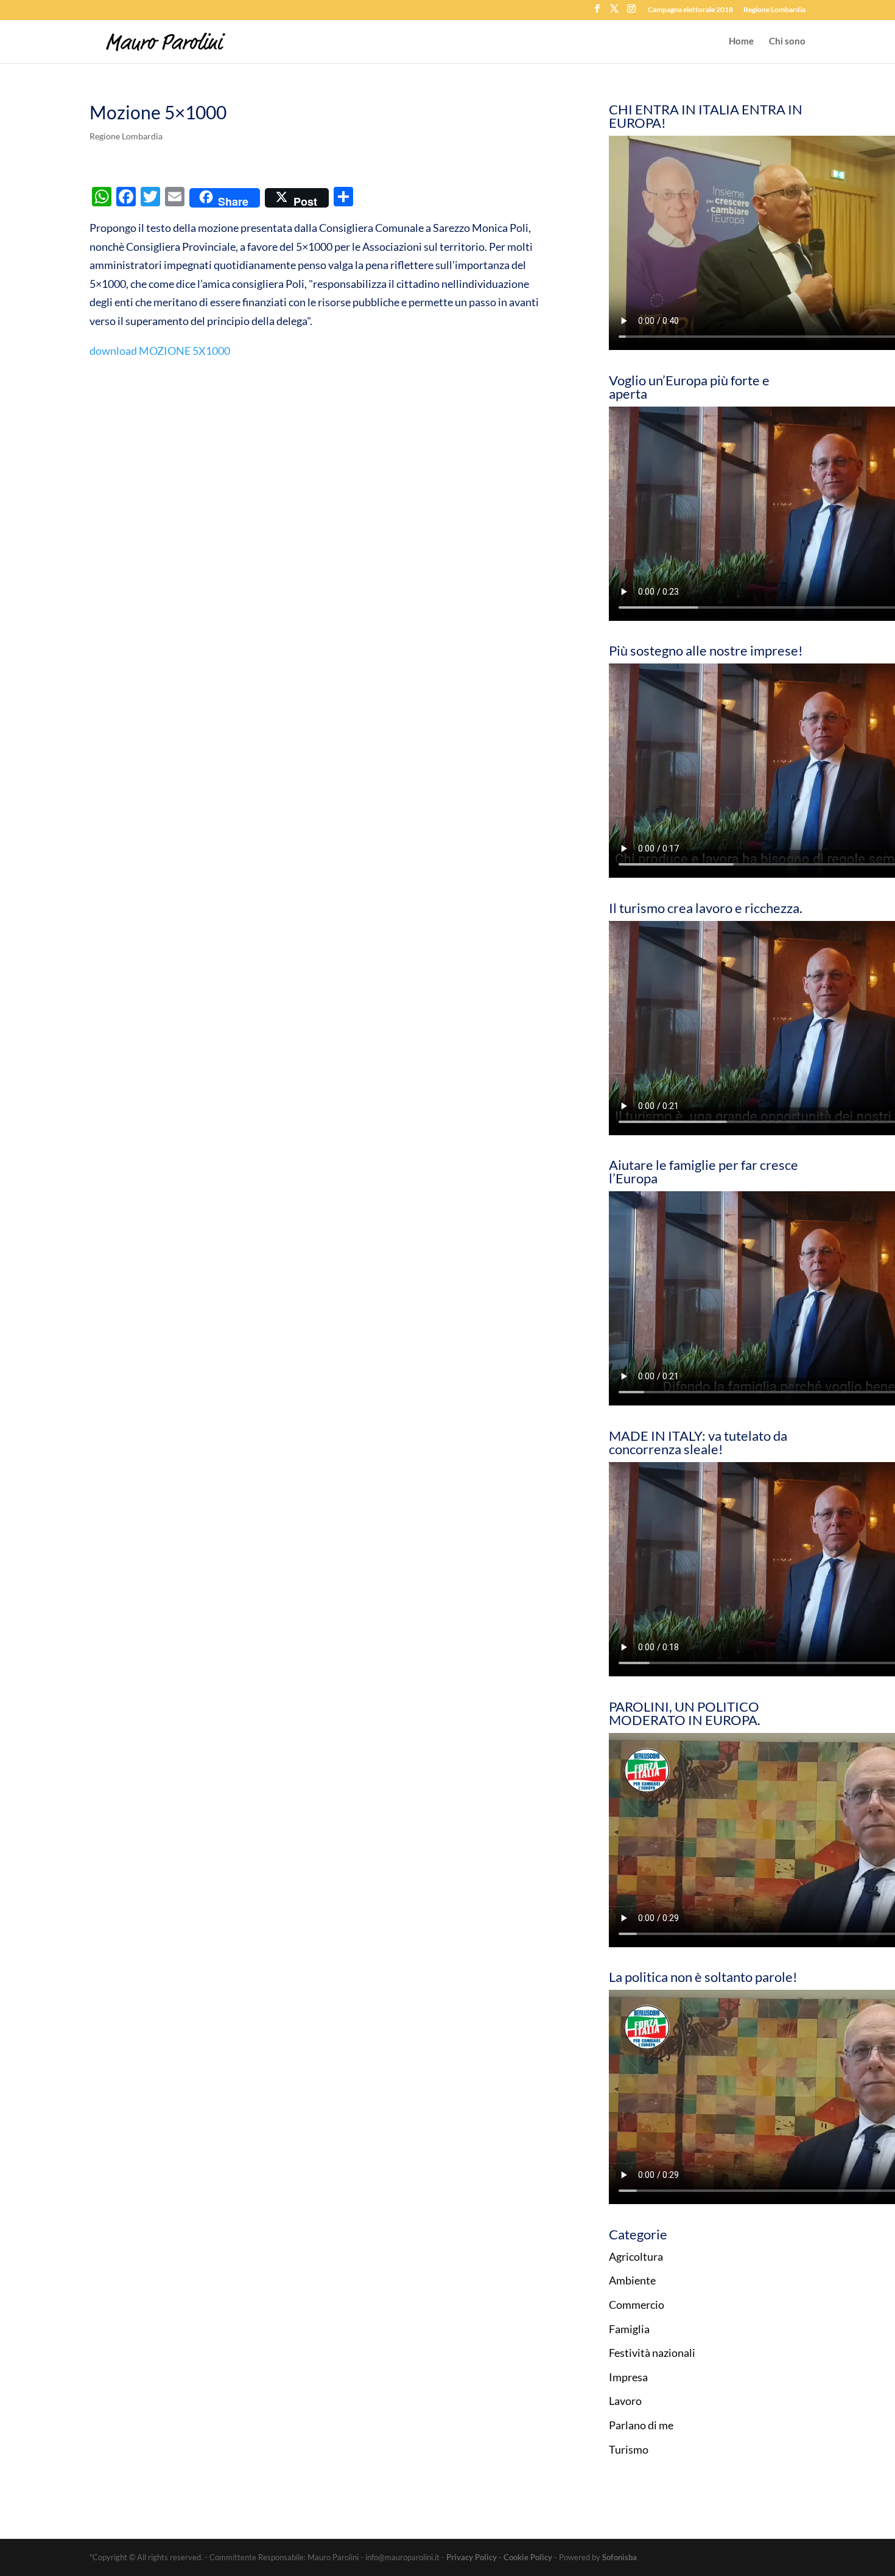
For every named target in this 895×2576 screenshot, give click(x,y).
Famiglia (629, 2329)
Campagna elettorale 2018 (690, 10)
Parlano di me (641, 2425)
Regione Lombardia (774, 10)
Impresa (628, 2377)
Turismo (629, 2449)
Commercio (637, 2305)
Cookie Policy (528, 2557)
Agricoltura (636, 2256)
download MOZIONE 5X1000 (160, 351)
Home (741, 41)
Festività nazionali (652, 2353)
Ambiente (632, 2280)
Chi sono (787, 41)
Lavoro (625, 2401)
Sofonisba (619, 2557)
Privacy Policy (472, 2557)
